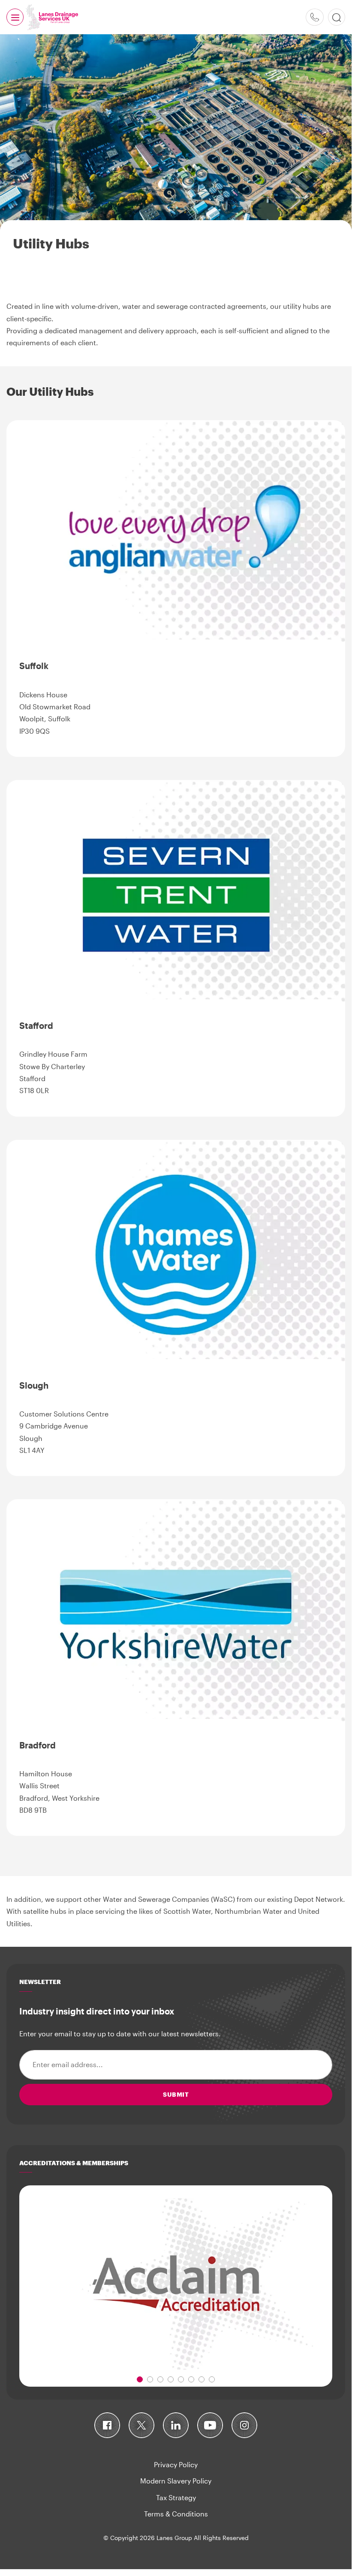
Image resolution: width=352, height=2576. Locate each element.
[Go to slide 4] (171, 2379)
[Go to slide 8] (212, 2379)
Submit (176, 2094)
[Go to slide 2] (150, 2379)
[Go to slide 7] (202, 2379)
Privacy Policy (176, 2464)
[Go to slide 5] (181, 2379)
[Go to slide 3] (160, 2379)
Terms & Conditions (176, 2514)
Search (337, 17)
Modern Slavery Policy (176, 2481)
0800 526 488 (315, 17)
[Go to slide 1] (140, 2379)
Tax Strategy (176, 2497)
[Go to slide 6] (191, 2379)
